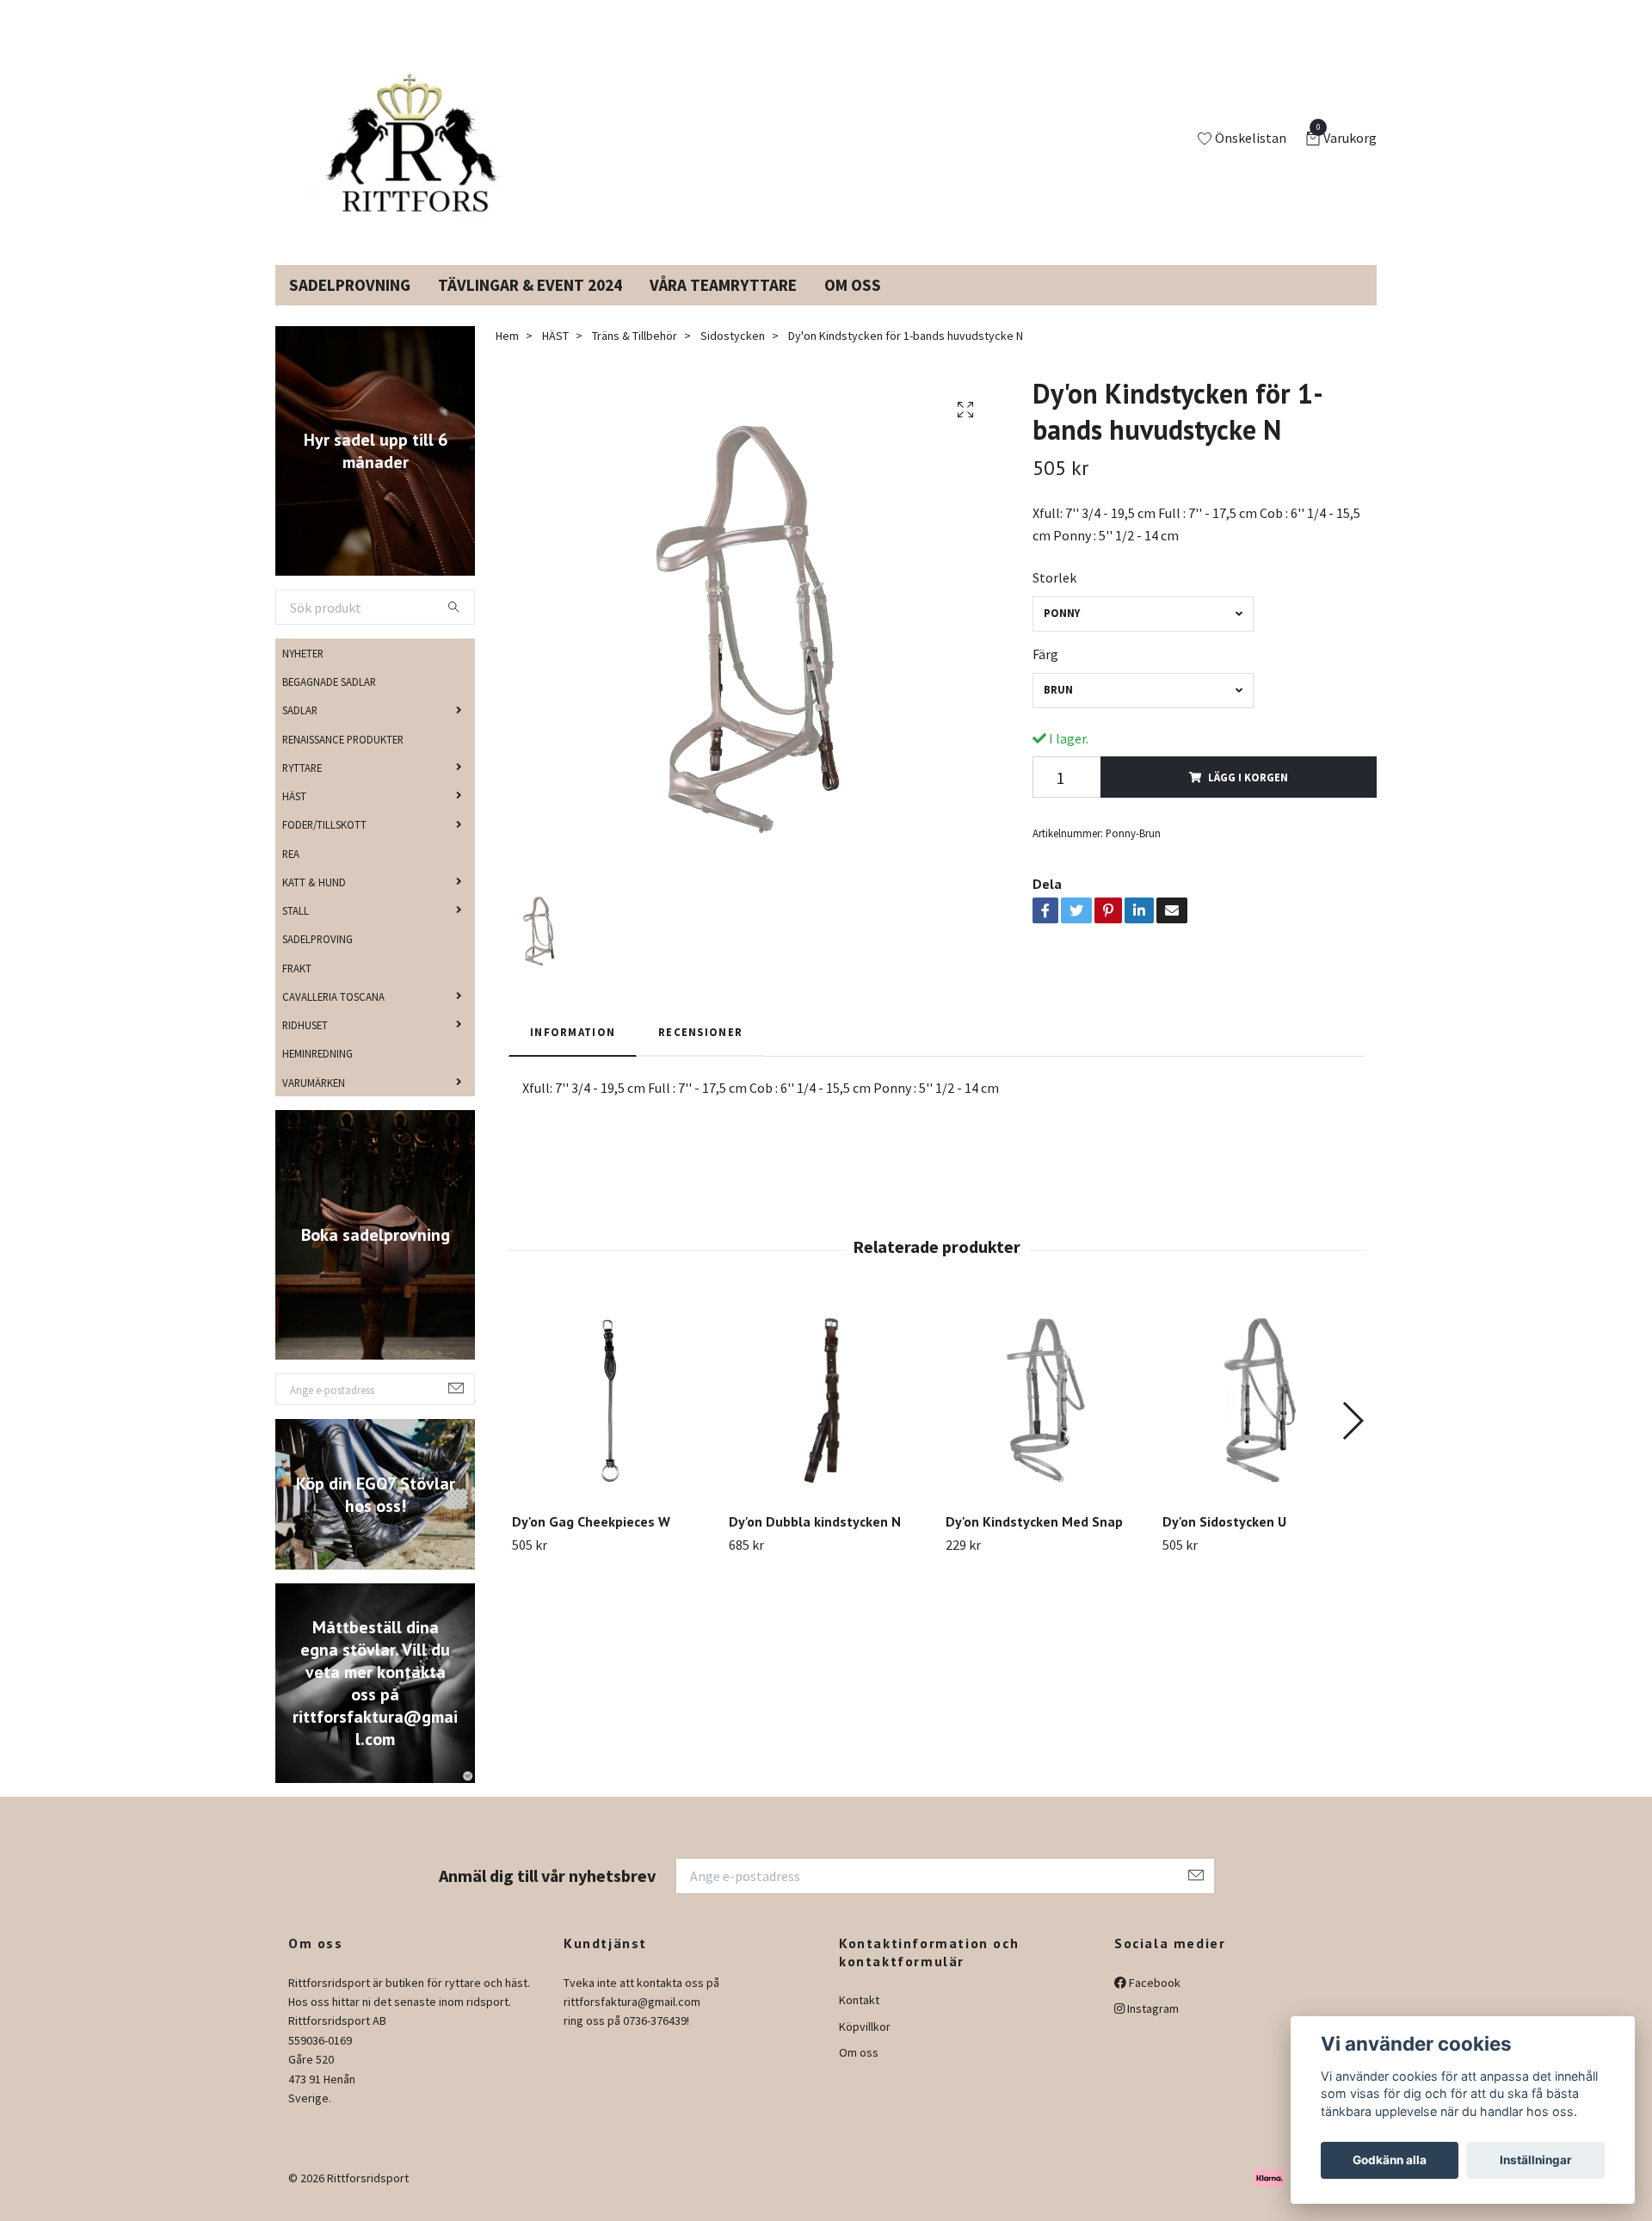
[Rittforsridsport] (416, 150)
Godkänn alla (1390, 2160)
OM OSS (853, 305)
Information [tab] (573, 1052)
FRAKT (297, 988)
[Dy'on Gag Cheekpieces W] (610, 1421)
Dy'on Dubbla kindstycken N (815, 1542)
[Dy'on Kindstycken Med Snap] (1044, 1421)
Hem (507, 356)
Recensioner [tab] (700, 1052)
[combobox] (1143, 635)
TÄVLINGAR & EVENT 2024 (530, 305)
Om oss (859, 2073)
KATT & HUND (314, 903)
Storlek (1054, 598)
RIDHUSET (305, 1046)
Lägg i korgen (1248, 798)
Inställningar (1536, 2160)
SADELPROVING (317, 959)
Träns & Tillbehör (635, 356)
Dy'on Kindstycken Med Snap (1034, 1542)
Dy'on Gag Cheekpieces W (591, 1542)
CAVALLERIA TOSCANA (333, 1017)
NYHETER (303, 674)
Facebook (1153, 2002)
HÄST (294, 817)
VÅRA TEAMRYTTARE (723, 305)
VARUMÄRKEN (314, 1102)
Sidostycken (733, 356)
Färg (1045, 675)
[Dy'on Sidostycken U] (1261, 1421)
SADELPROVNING (350, 305)
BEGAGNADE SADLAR (329, 702)
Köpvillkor (865, 2047)
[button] (1352, 1441)
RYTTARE (302, 788)
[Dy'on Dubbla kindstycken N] (827, 1421)
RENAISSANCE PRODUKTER (343, 759)
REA (291, 873)
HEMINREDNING (317, 1074)
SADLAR (300, 731)
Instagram (1152, 2029)
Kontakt (859, 2020)
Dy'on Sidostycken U (1224, 1542)
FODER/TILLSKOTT (324, 845)
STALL (296, 931)
